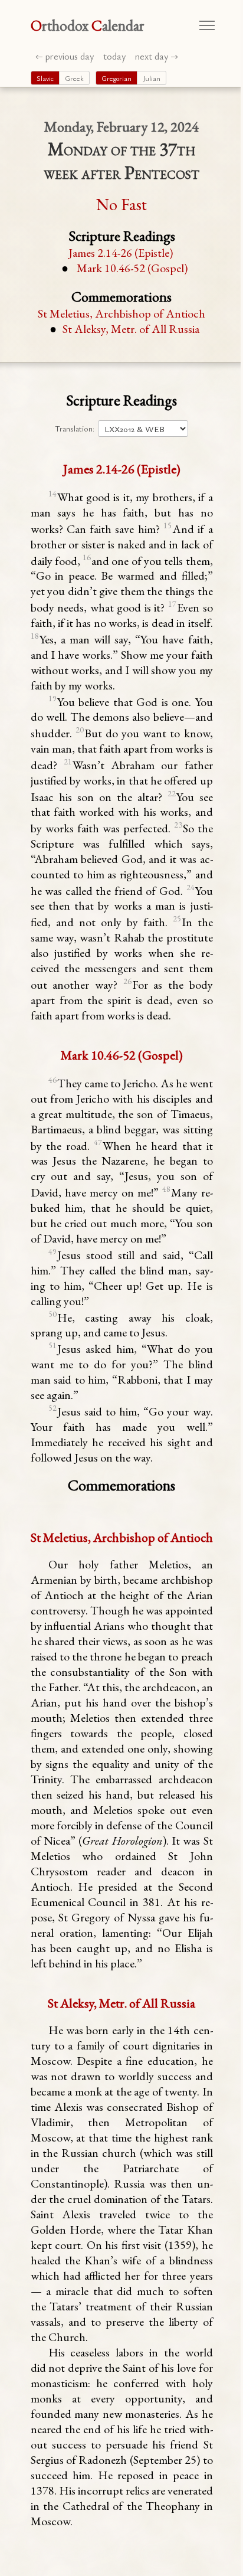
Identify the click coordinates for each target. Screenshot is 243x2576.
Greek (74, 78)
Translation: (75, 429)
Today (114, 56)
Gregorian (116, 78)
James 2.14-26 (121, 253)
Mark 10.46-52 (132, 268)
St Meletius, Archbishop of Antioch (121, 313)
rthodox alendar (88, 25)
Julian (152, 78)
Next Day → (157, 56)
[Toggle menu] (207, 25)
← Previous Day (65, 56)
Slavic (45, 78)
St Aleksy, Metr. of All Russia (131, 329)
